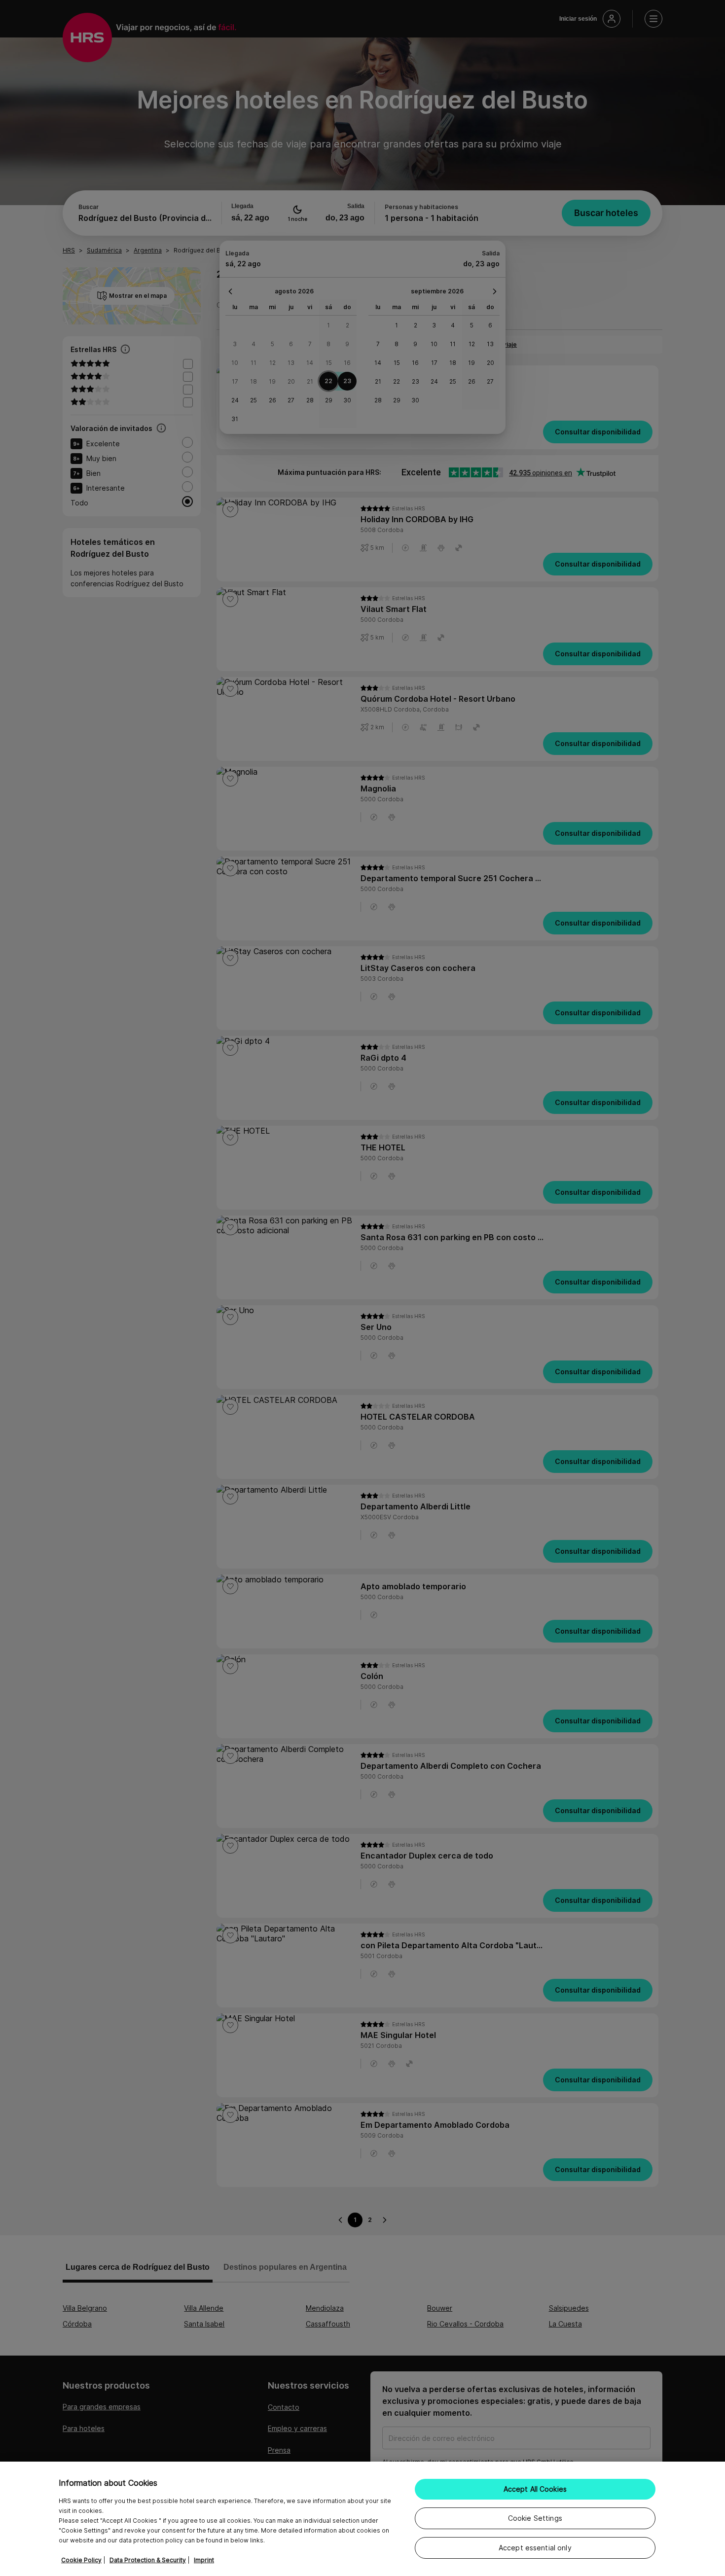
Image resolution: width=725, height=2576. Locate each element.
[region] (362, 2519)
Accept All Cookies (535, 2489)
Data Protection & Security (148, 2560)
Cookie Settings (535, 2518)
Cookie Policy (81, 2560)
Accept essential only (535, 2548)
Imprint (204, 2560)
